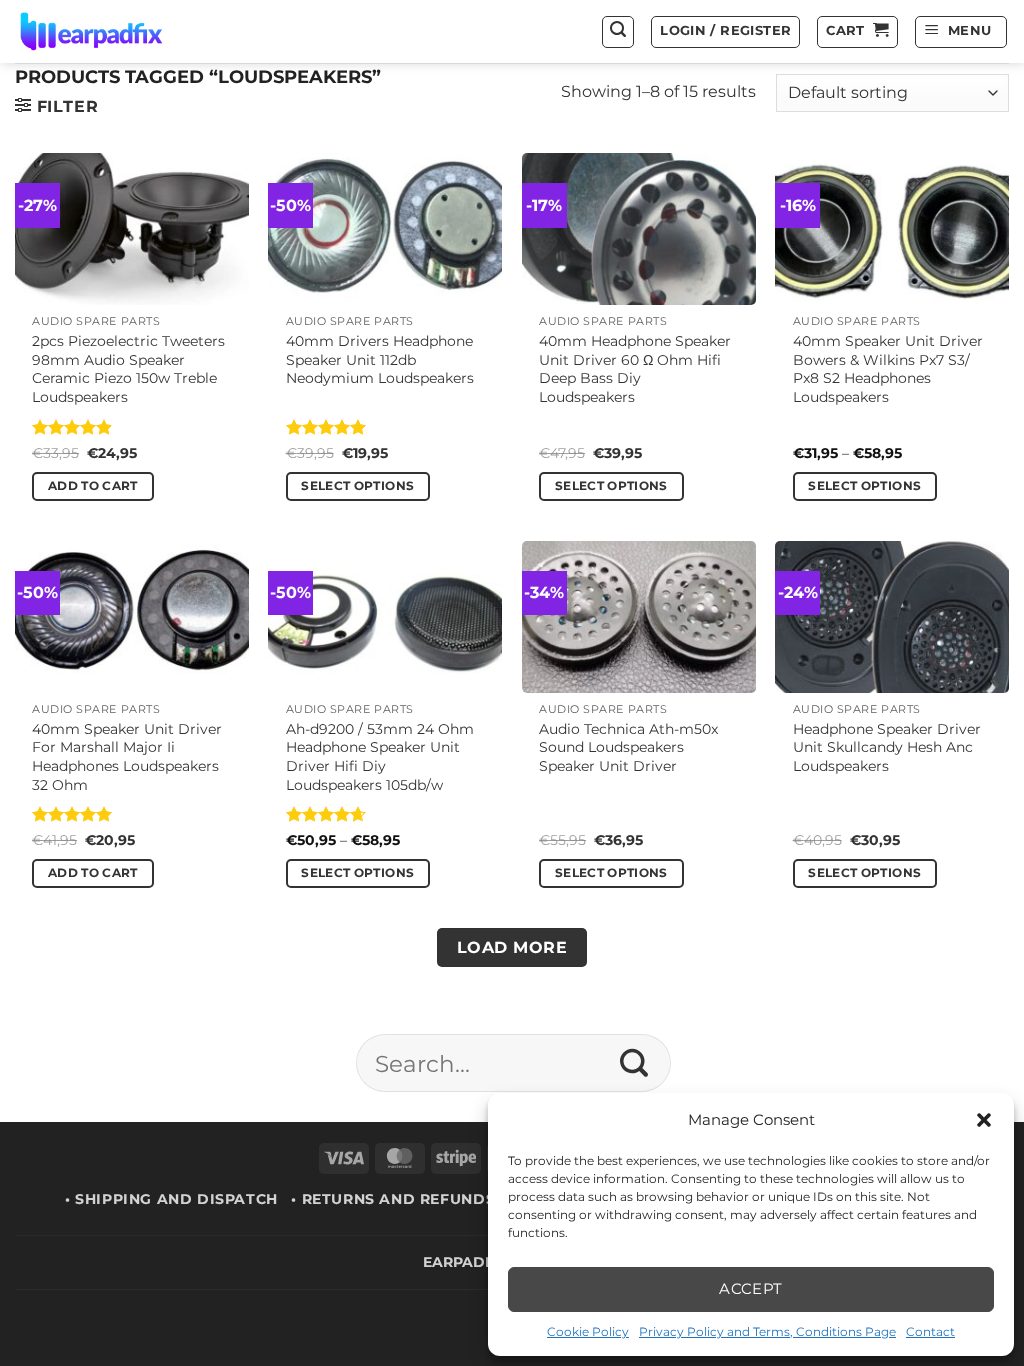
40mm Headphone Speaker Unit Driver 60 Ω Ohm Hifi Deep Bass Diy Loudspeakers (635, 369)
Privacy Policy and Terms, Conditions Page (767, 1331)
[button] (984, 1120)
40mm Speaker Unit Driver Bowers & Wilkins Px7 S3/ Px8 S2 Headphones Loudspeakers (888, 369)
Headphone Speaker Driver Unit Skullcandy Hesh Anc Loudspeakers (887, 747)
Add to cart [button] (93, 486)
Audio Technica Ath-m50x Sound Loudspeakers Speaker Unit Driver (628, 747)
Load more (512, 947)
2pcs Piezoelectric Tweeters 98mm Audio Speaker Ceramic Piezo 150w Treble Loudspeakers (128, 369)
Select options (357, 486)
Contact (930, 1331)
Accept (751, 1288)
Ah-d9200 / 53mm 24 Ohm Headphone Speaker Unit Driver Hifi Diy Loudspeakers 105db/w (380, 757)
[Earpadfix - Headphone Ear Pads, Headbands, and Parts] (116, 31)
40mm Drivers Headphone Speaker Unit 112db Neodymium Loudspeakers (380, 359)
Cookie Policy (588, 1331)
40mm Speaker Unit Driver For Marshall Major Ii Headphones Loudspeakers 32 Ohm (127, 757)
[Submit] (634, 1063)
